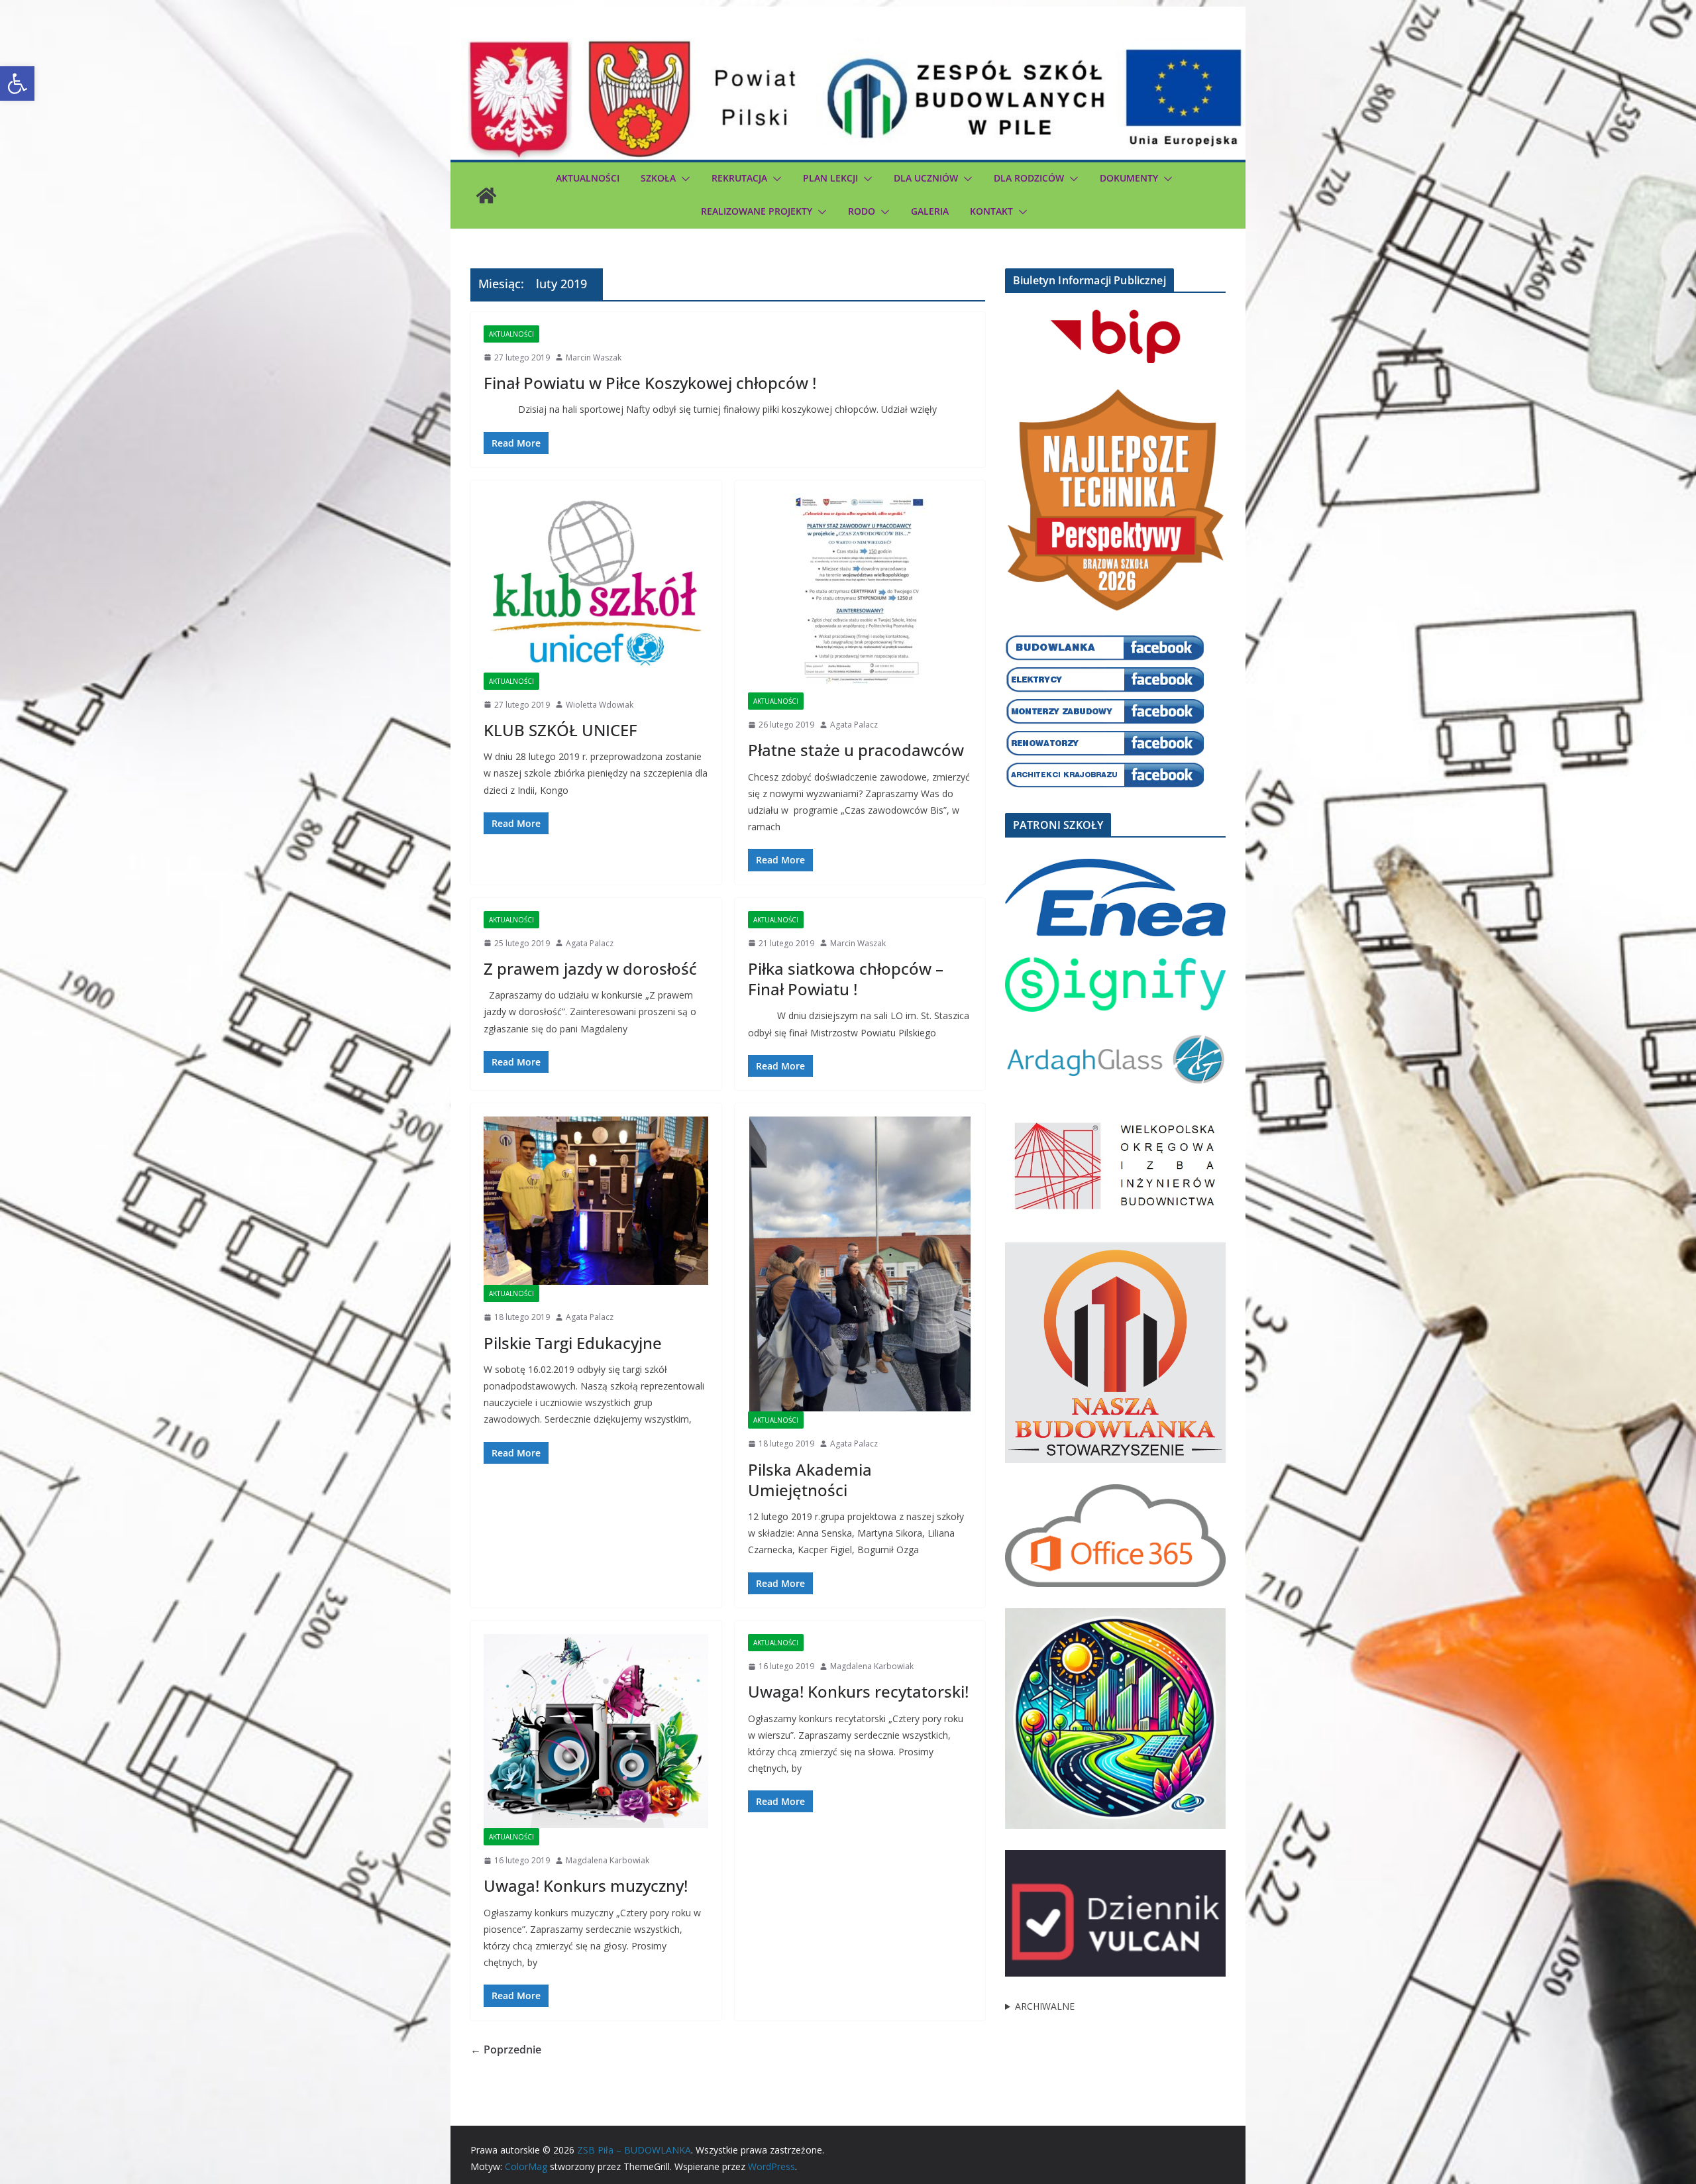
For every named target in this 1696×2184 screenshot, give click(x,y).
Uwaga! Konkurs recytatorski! (858, 1691)
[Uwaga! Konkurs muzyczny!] (596, 1731)
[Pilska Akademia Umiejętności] (860, 1264)
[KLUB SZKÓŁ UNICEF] (596, 583)
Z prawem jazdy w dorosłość (590, 968)
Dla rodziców (1029, 178)
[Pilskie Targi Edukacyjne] (596, 1201)
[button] (17, 83)
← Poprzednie (506, 2049)
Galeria (930, 211)
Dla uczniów (926, 178)
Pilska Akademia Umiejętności (810, 1480)
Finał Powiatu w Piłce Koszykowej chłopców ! (650, 383)
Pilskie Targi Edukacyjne (573, 1343)
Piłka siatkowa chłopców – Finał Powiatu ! (846, 979)
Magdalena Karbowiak (608, 1860)
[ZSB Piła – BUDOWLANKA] (486, 195)
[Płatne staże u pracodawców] (860, 593)
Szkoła (658, 178)
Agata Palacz (854, 725)
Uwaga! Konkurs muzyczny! (586, 1885)
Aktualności (588, 178)
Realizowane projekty (757, 211)
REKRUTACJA (739, 178)
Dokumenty (1129, 178)
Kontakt (991, 211)
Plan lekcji (830, 178)
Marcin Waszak (594, 357)
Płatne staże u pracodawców (856, 750)
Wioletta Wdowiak (600, 705)
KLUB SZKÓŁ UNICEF (560, 730)
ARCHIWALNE (1045, 2006)
